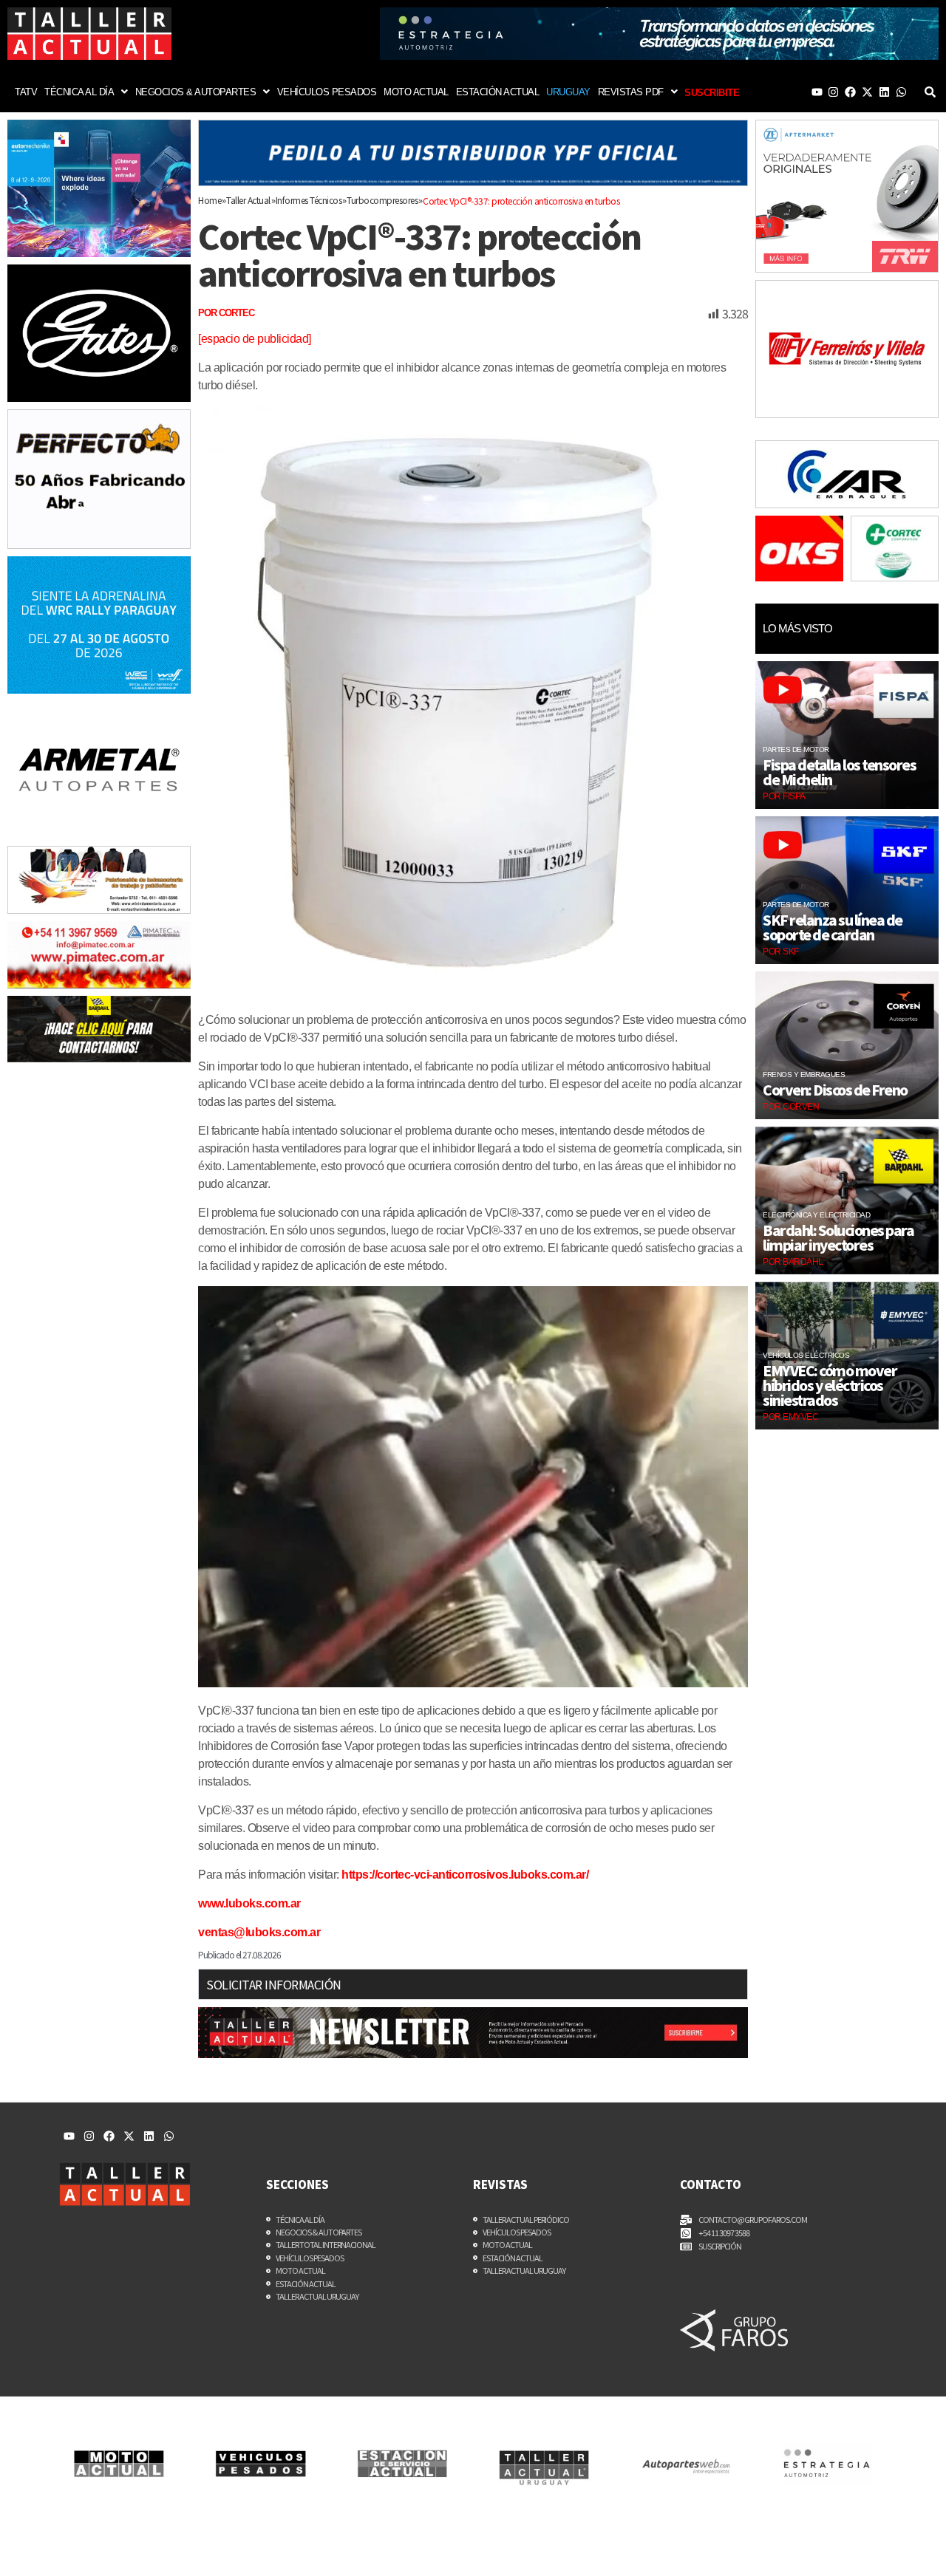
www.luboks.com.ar (249, 1903)
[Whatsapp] (901, 92)
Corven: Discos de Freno (835, 1090)
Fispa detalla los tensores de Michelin (839, 772)
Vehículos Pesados (327, 92)
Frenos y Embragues (804, 1075)
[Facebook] (850, 92)
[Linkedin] (884, 92)
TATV (26, 92)
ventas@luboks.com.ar (259, 1932)
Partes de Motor (796, 749)
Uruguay (568, 92)
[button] (86, 92)
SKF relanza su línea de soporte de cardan (833, 927)
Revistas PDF (631, 92)
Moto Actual (416, 92)
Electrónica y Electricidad (816, 1215)
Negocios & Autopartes (196, 92)
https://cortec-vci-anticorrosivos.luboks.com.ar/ (465, 1875)
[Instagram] (833, 92)
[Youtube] (817, 92)
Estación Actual (498, 92)
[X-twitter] (867, 92)
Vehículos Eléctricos (806, 1355)
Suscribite (712, 93)
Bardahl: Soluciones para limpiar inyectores (838, 1237)
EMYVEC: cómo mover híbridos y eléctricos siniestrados (830, 1385)
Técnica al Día (79, 92)
